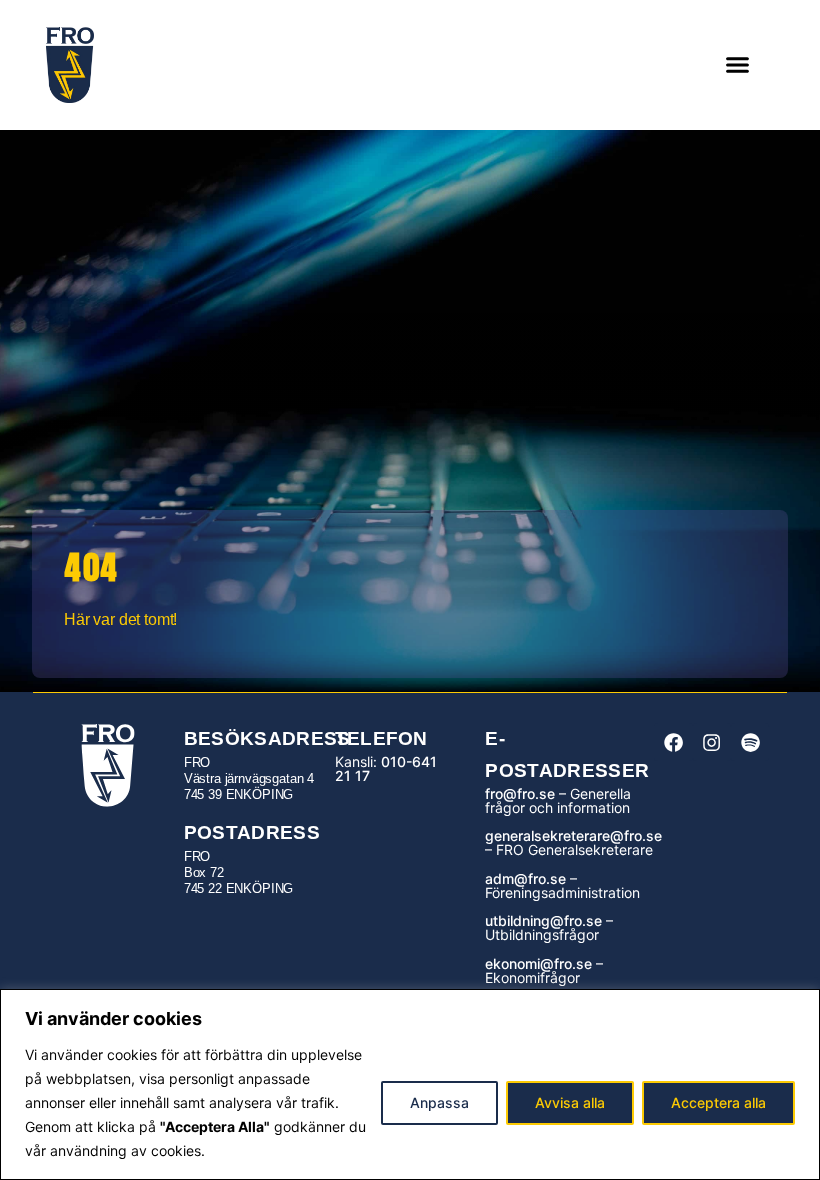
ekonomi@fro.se (538, 963)
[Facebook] (673, 742)
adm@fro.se (525, 878)
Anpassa (439, 1102)
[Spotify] (750, 742)
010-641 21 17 (386, 768)
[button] (738, 65)
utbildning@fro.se (543, 920)
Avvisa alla (570, 1102)
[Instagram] (712, 742)
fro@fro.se (520, 793)
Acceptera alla (718, 1102)
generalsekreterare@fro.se (573, 835)
